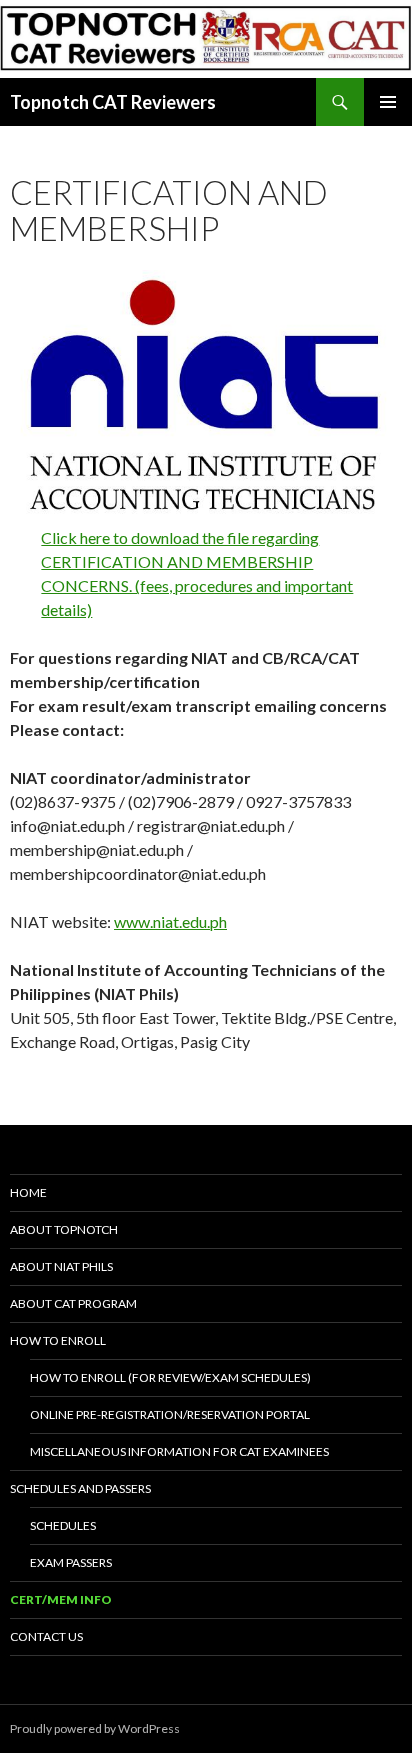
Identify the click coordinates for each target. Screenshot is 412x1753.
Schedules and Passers (80, 1488)
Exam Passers (71, 1562)
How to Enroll (58, 1340)
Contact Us (46, 1636)
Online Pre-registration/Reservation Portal (170, 1414)
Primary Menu (388, 102)
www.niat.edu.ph (170, 921)
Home (28, 1192)
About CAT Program (73, 1303)
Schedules (63, 1525)
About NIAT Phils (61, 1266)
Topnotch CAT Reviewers (113, 102)
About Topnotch (64, 1229)
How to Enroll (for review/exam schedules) (170, 1377)
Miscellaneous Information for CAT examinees (179, 1451)
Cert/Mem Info (61, 1599)
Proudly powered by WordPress (95, 1728)
